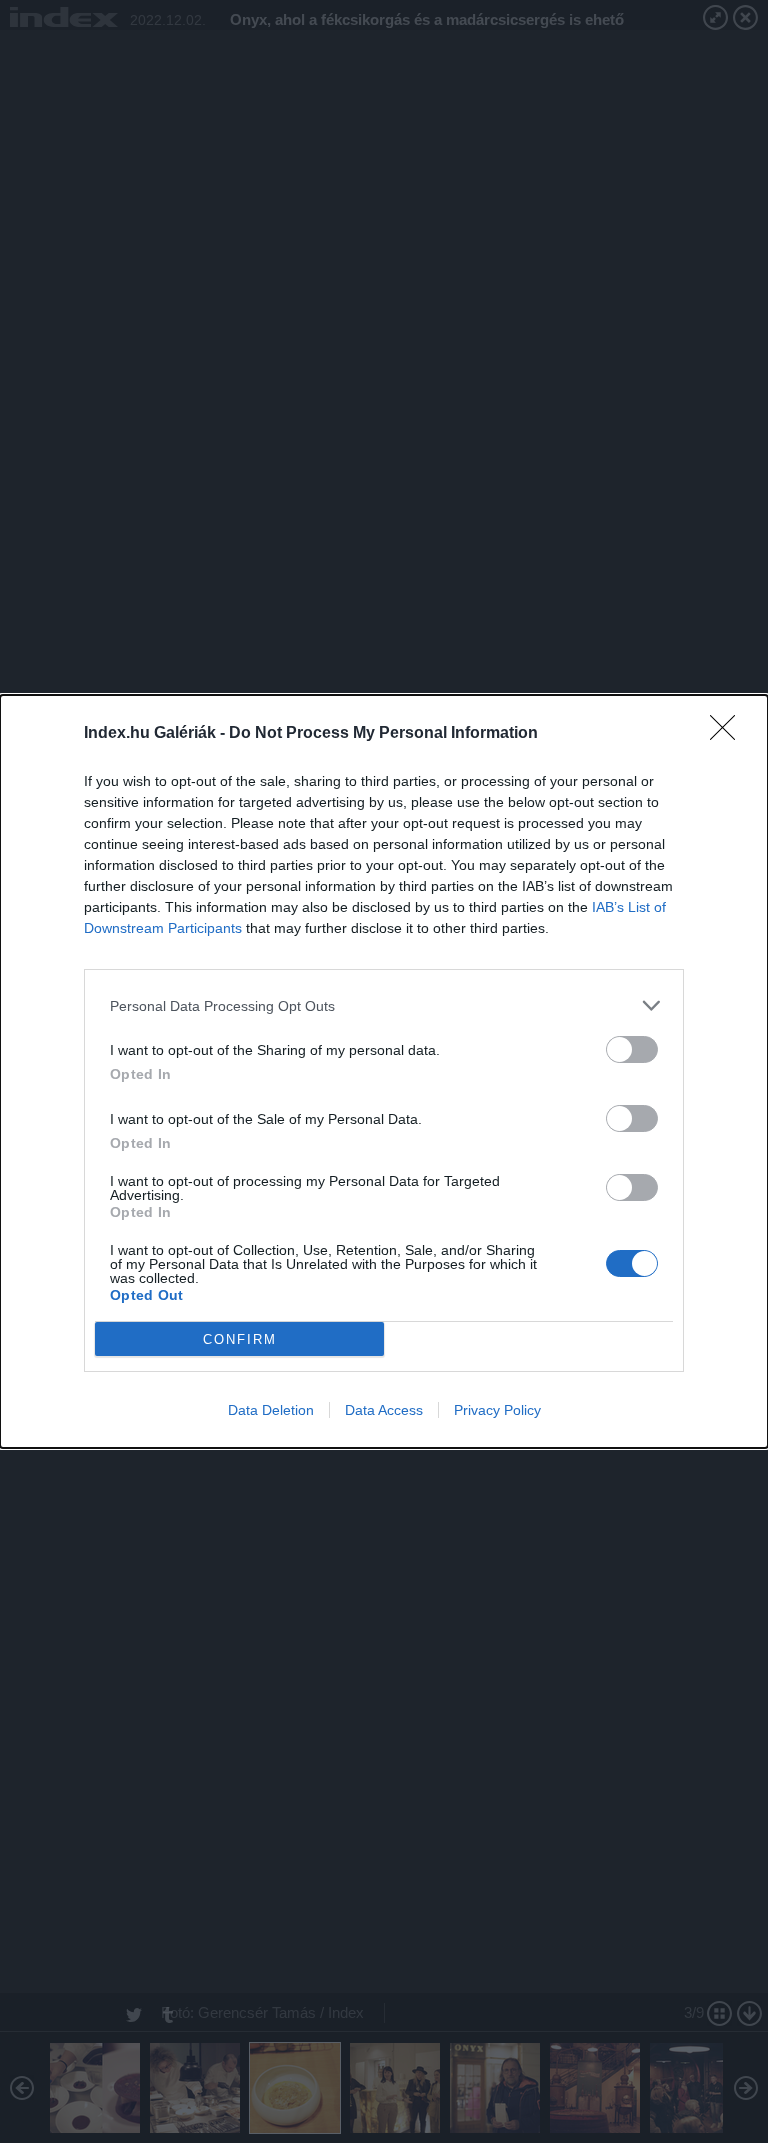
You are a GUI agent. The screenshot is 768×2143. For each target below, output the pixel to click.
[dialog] (384, 1071)
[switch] (632, 1049)
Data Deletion (271, 1410)
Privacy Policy (497, 1410)
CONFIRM (240, 1339)
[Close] (729, 734)
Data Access (384, 1410)
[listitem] (384, 1005)
